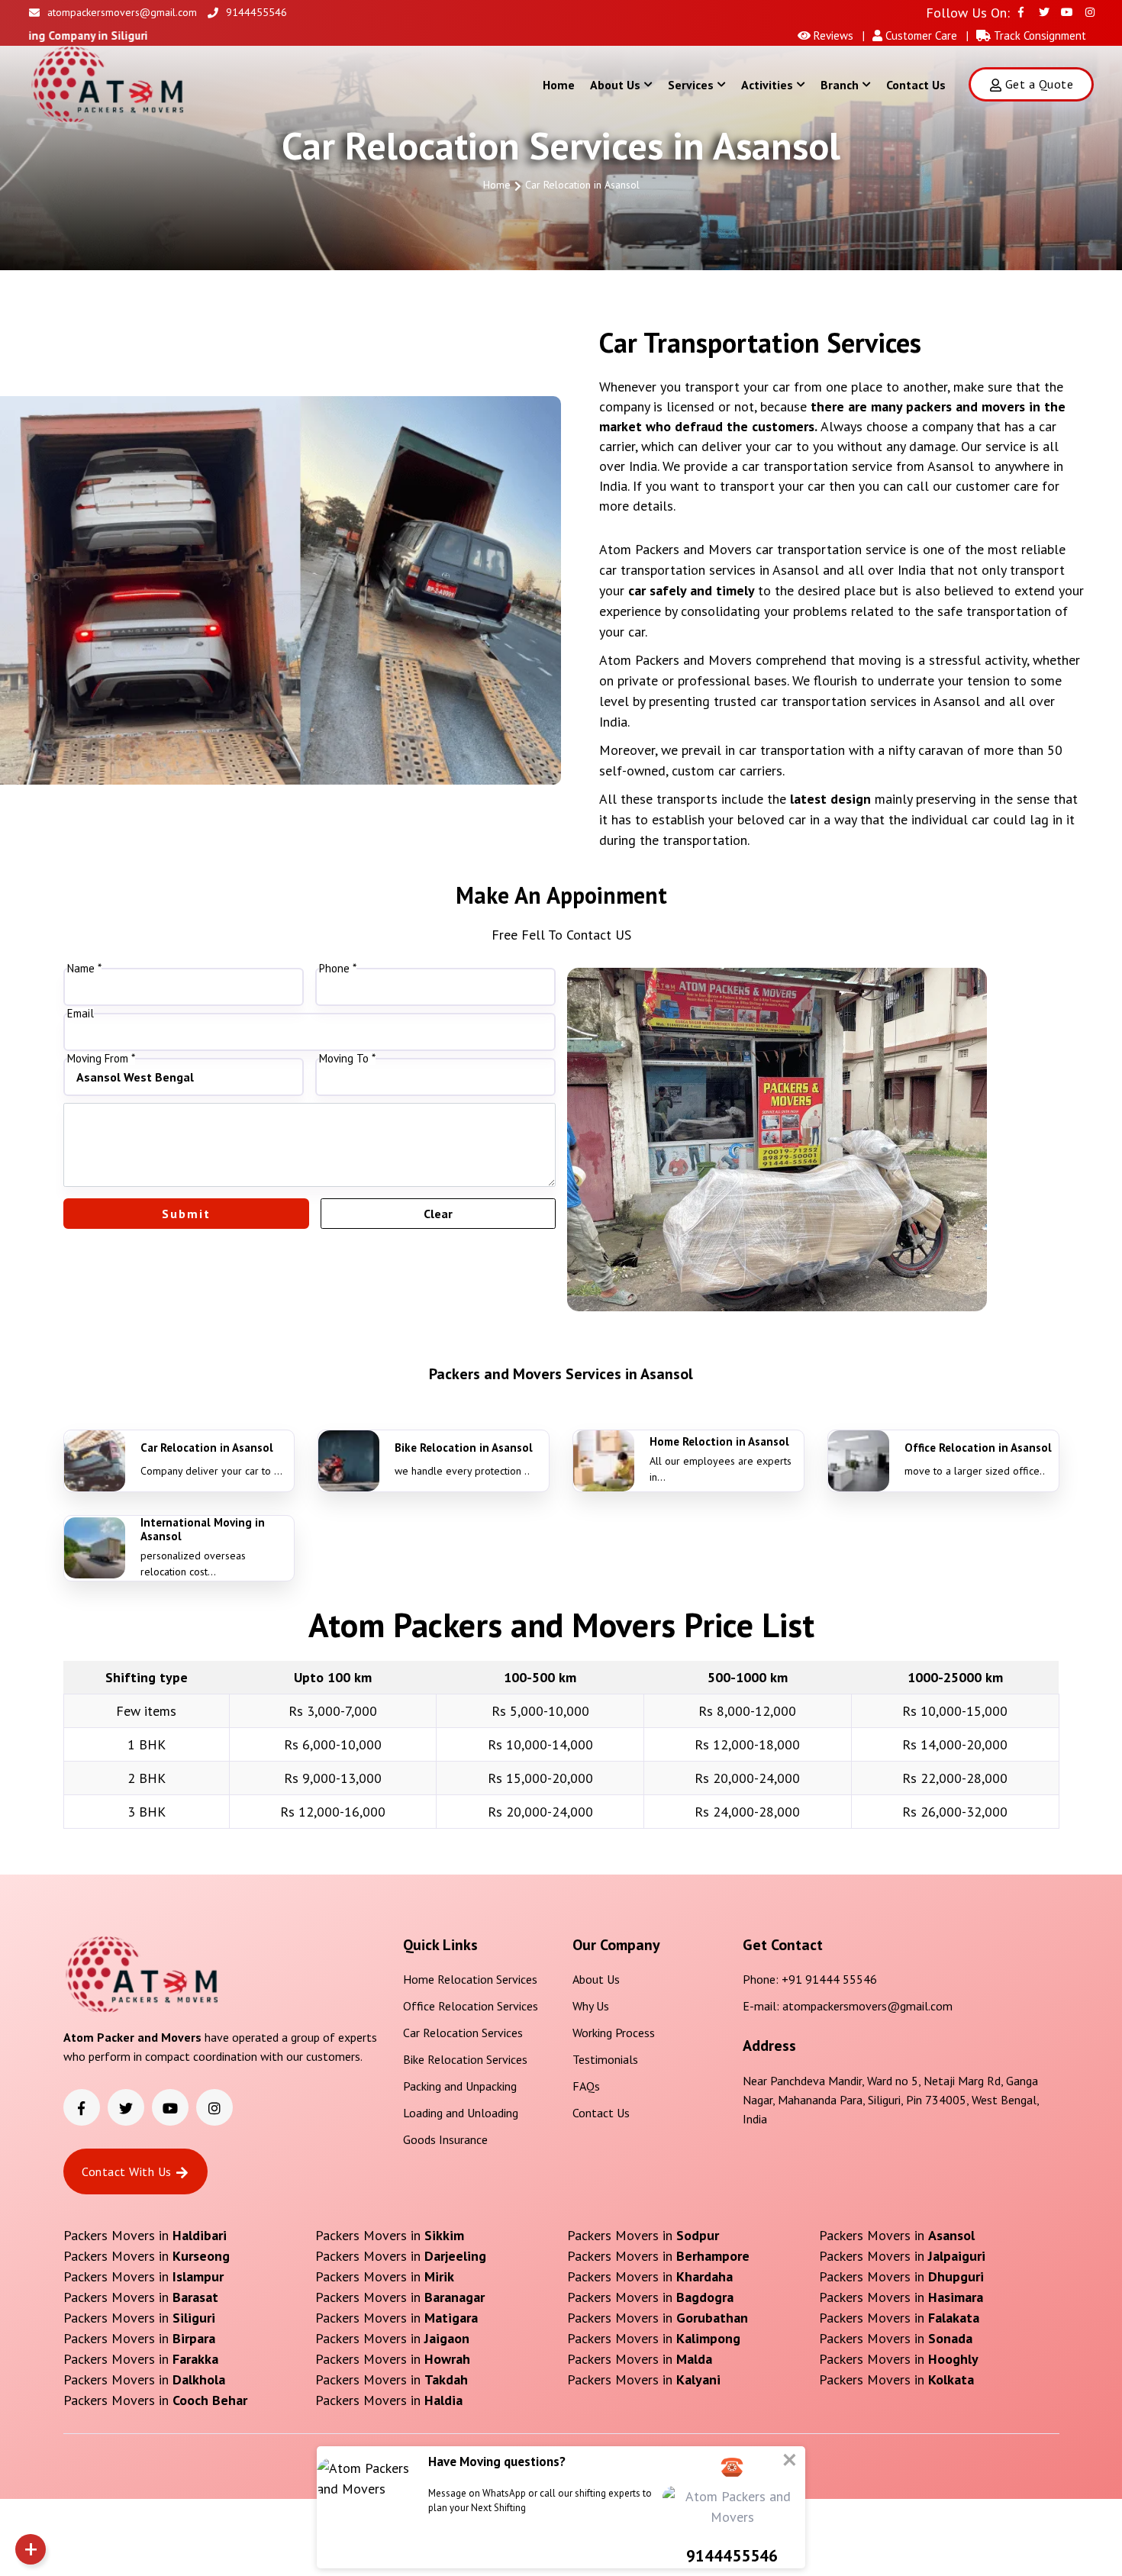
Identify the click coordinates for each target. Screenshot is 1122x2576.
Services (691, 85)
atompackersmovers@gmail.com (122, 12)
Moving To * (347, 1059)
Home (559, 85)
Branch (840, 85)
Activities (767, 85)
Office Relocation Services (471, 2006)
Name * (84, 969)
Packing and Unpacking (460, 2086)
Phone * (338, 969)
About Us (615, 85)
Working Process (614, 2033)
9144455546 (256, 12)
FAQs (586, 2086)
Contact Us (916, 85)
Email (81, 1014)
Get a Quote (1039, 84)
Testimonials (605, 2059)
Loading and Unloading (461, 2113)
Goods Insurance (445, 2139)
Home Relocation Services (470, 1979)
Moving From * (101, 1059)
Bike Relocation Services (465, 2059)
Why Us (591, 2006)
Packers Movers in (145, 2235)
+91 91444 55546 (829, 1979)
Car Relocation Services (463, 2033)
